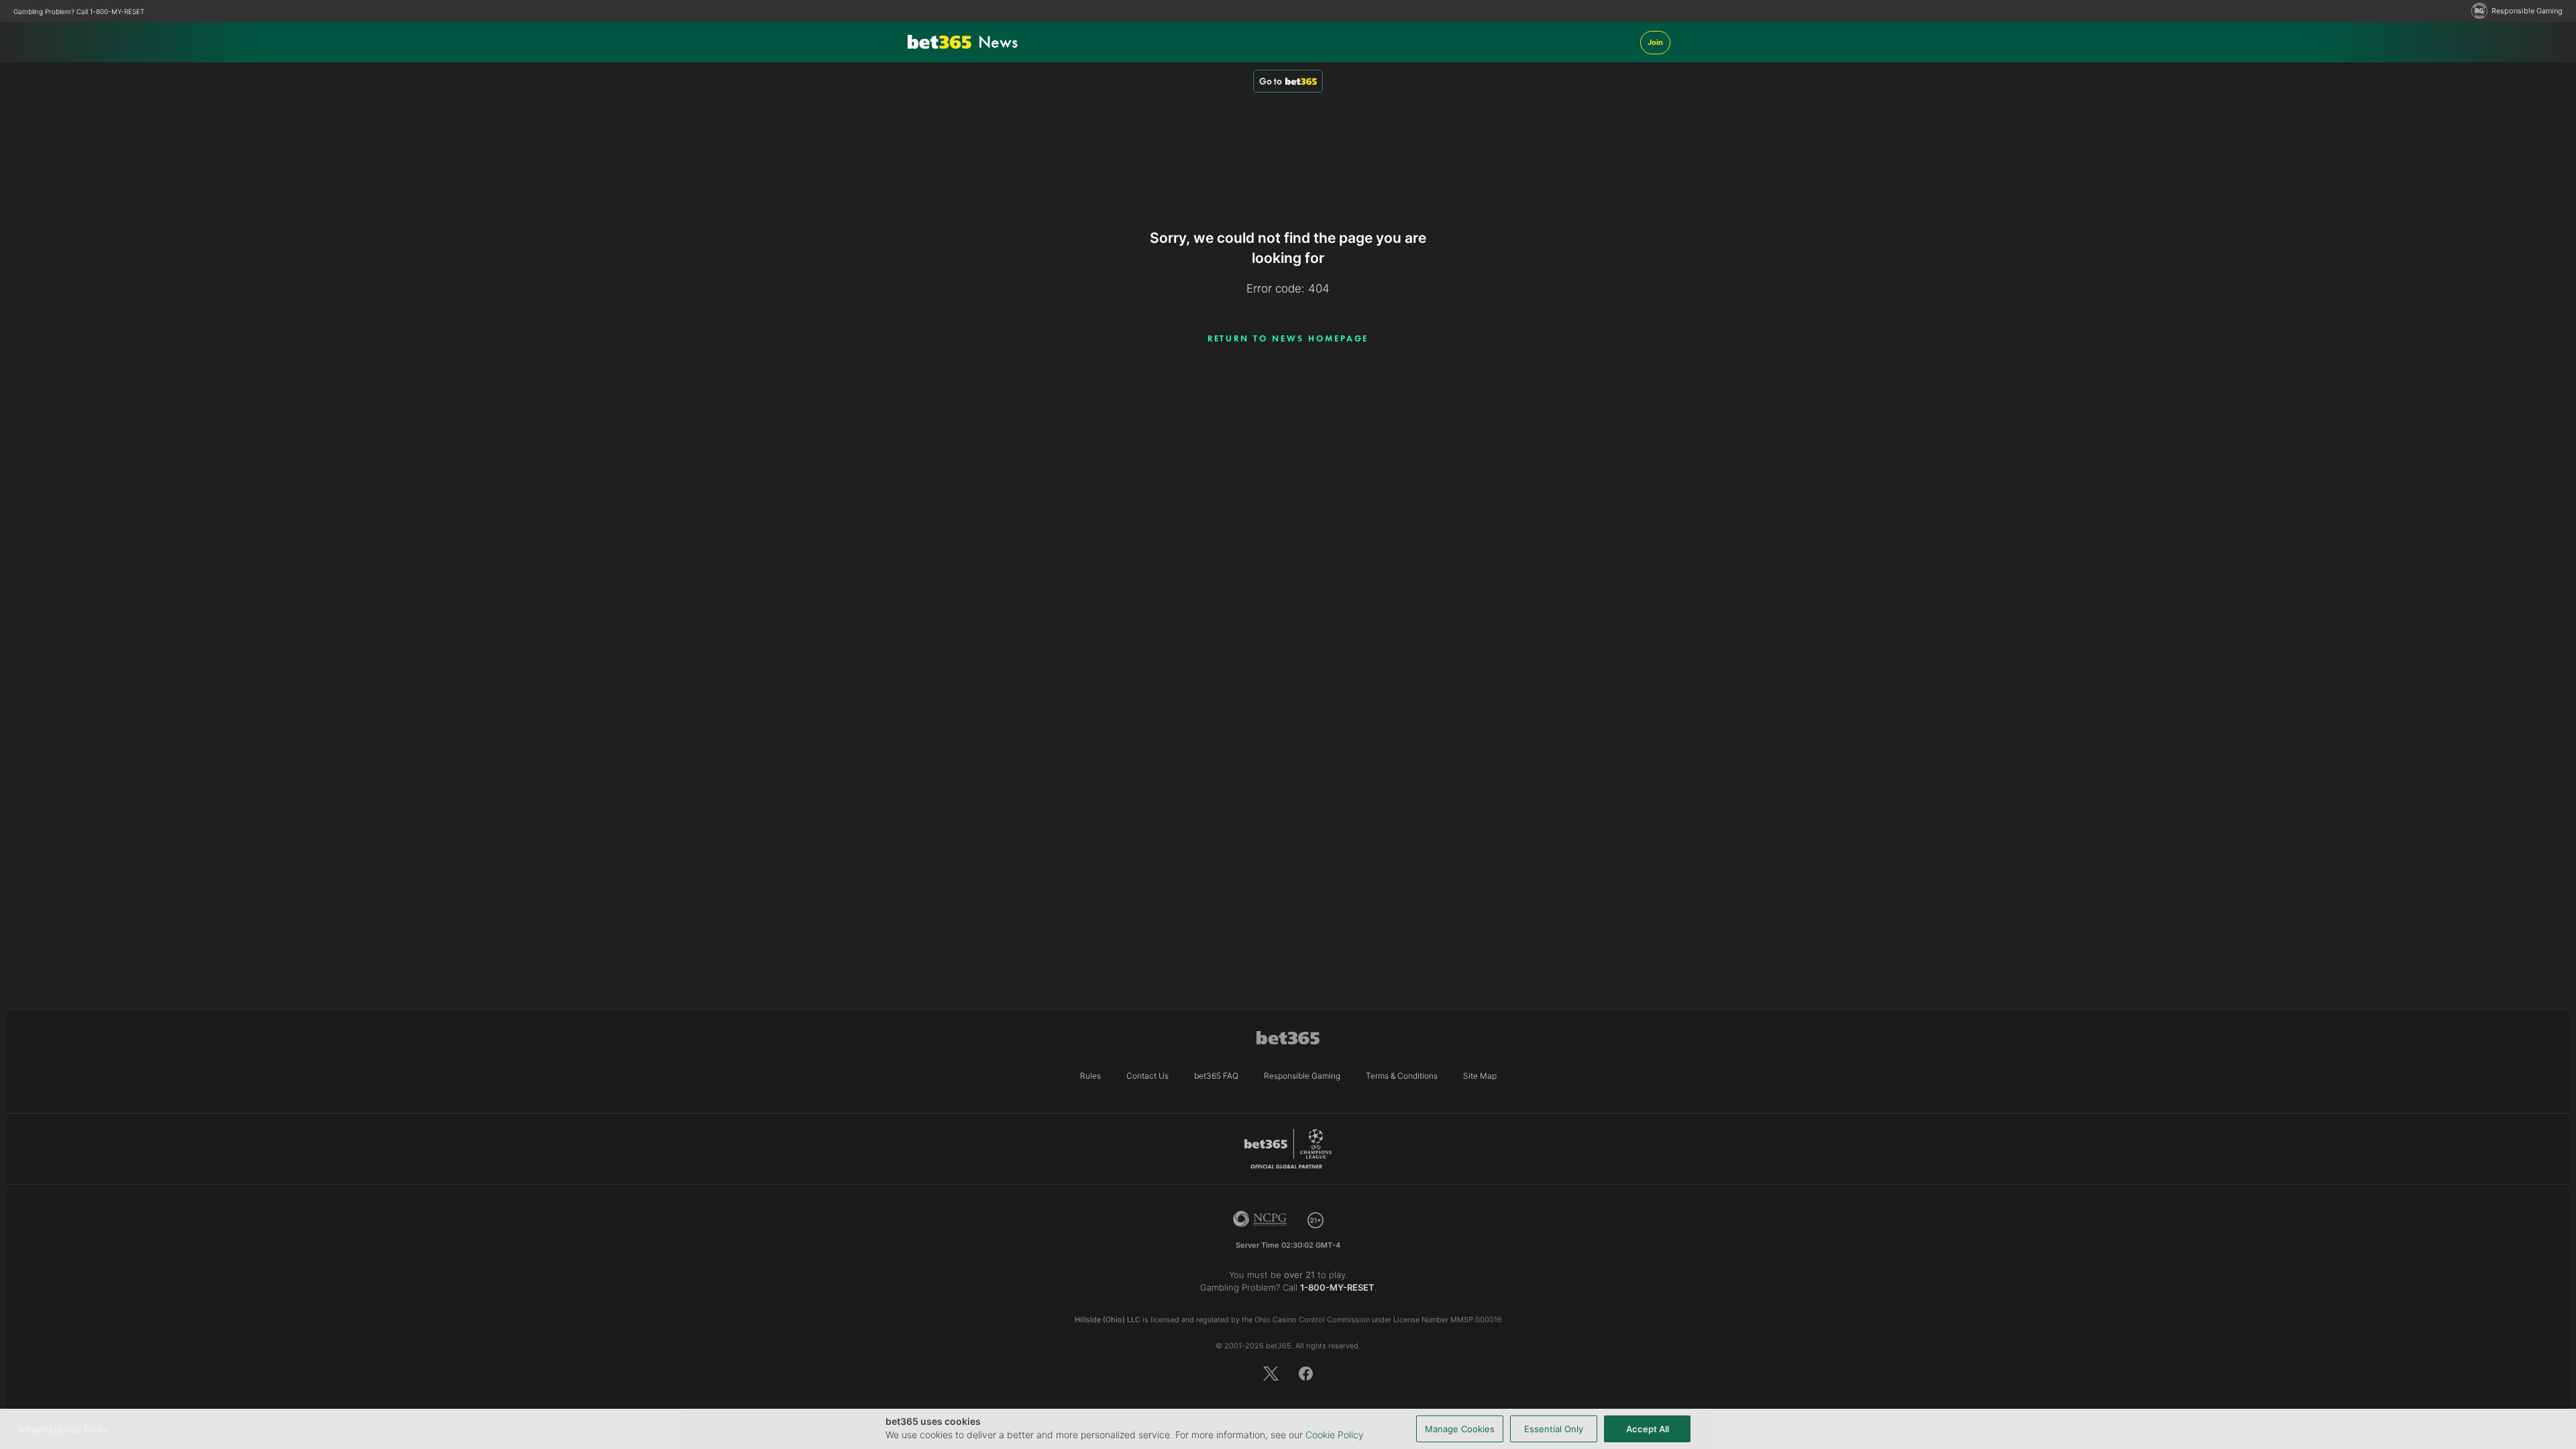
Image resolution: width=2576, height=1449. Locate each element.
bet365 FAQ (1216, 1076)
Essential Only (1554, 1429)
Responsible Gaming (2527, 11)
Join (1655, 42)
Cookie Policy (1335, 1435)
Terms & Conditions (1402, 1076)
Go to (1271, 81)
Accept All (1648, 1429)
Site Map (1480, 1076)
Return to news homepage (1288, 338)
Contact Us (1147, 1076)
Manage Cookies (1460, 1429)
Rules (1090, 1076)
